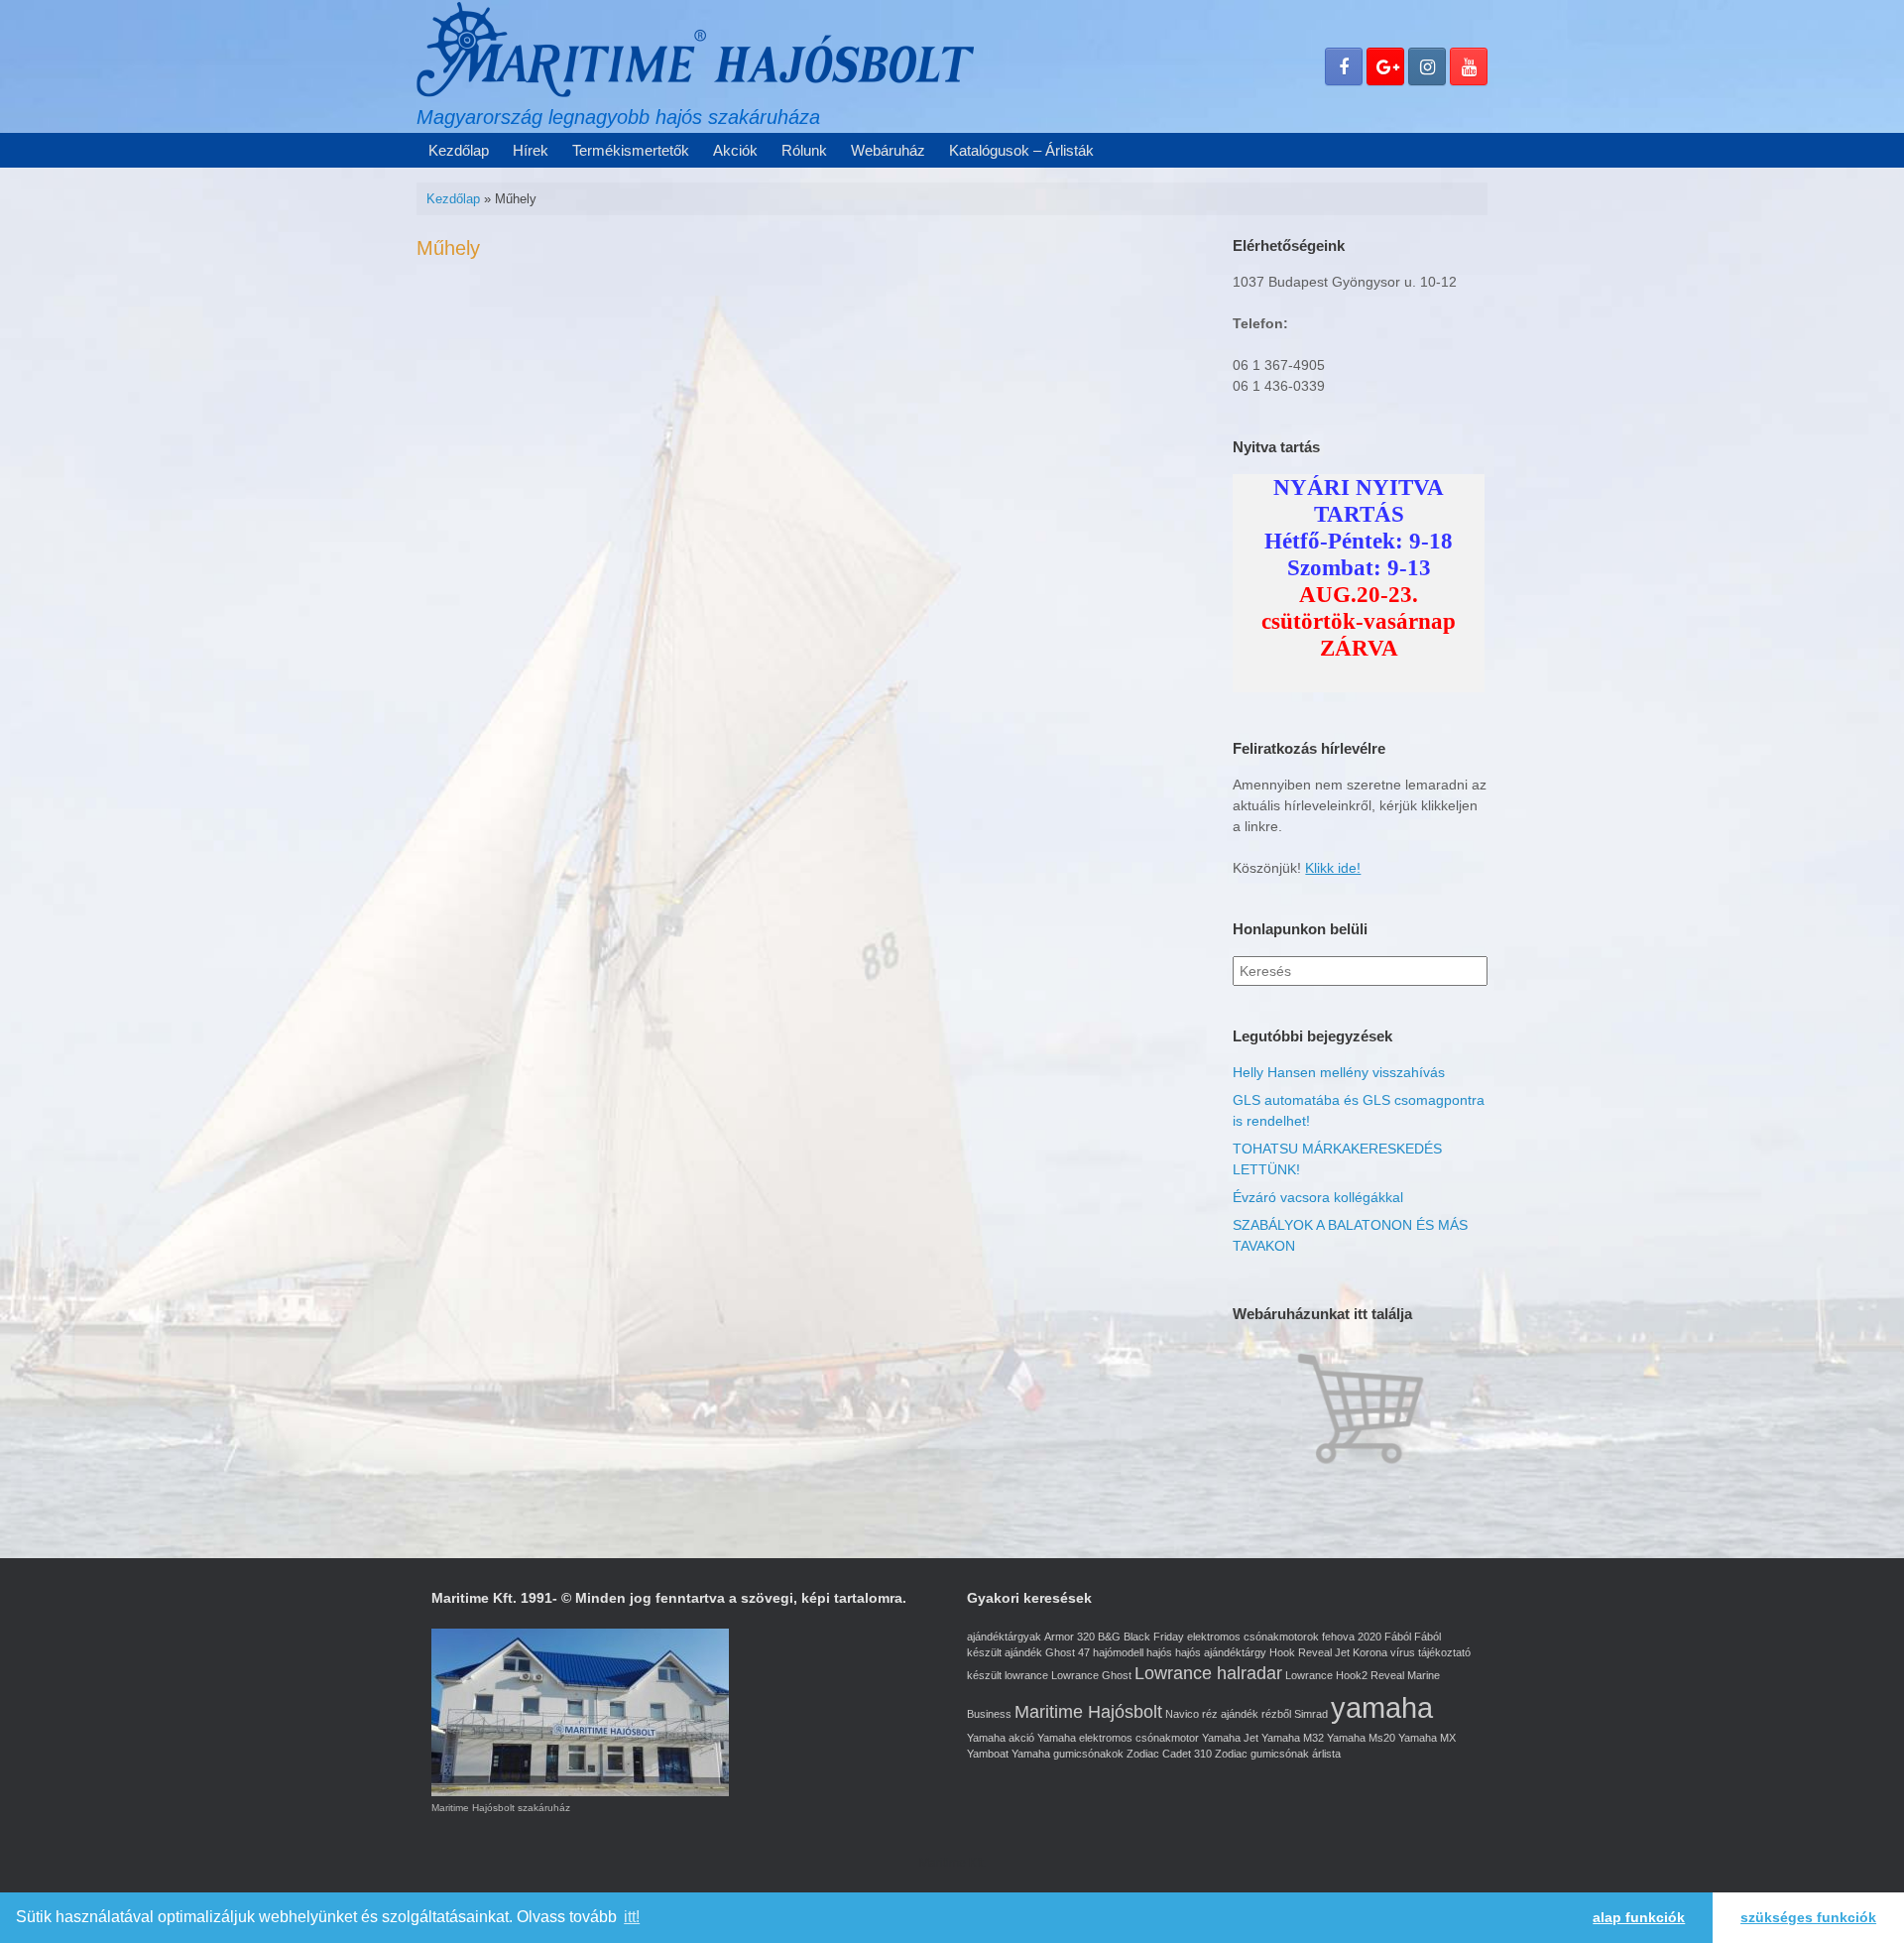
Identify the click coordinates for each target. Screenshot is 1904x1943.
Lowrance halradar (1208, 1673)
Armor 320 (1070, 1637)
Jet (1342, 1652)
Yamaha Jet (1230, 1738)
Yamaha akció (1001, 1738)
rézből (1276, 1714)
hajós (1159, 1652)
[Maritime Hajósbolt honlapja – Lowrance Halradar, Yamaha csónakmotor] (695, 49)
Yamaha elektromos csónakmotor (1118, 1738)
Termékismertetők (631, 150)
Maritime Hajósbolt (1088, 1712)
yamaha (1382, 1707)
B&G (1109, 1637)
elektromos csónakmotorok (1253, 1637)
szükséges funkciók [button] (1808, 1917)
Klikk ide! (1333, 868)
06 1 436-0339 (1279, 386)
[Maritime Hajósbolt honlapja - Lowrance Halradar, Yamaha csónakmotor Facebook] (1344, 66)
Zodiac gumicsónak (1262, 1754)
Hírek (531, 150)
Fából (1398, 1637)
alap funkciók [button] (1639, 1917)
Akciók (735, 150)
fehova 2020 (1352, 1637)
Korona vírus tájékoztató (1412, 1652)
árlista (1326, 1754)
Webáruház (888, 150)
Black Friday (1154, 1637)
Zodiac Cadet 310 (1169, 1754)
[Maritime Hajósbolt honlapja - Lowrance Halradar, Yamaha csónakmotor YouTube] (1469, 66)
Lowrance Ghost (1091, 1675)
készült (984, 1675)
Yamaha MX (1427, 1738)
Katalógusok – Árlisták (1021, 150)
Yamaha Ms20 (1361, 1738)
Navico (1182, 1714)
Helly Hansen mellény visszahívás (1339, 1072)
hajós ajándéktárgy (1221, 1652)
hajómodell (1118, 1652)
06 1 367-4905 (1279, 365)
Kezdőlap (459, 150)
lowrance (1026, 1675)
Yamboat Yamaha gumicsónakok (1045, 1754)
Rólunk (804, 150)
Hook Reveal (1301, 1652)
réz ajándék (1230, 1714)
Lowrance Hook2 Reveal (1345, 1675)
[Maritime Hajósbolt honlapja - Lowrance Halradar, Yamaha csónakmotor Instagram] (1427, 66)
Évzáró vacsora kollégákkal (1318, 1197)
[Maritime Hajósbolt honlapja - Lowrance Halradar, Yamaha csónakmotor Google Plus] (1385, 66)
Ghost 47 (1068, 1652)
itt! (632, 1917)
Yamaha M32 (1293, 1738)
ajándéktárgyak (1004, 1637)
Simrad (1311, 1714)
